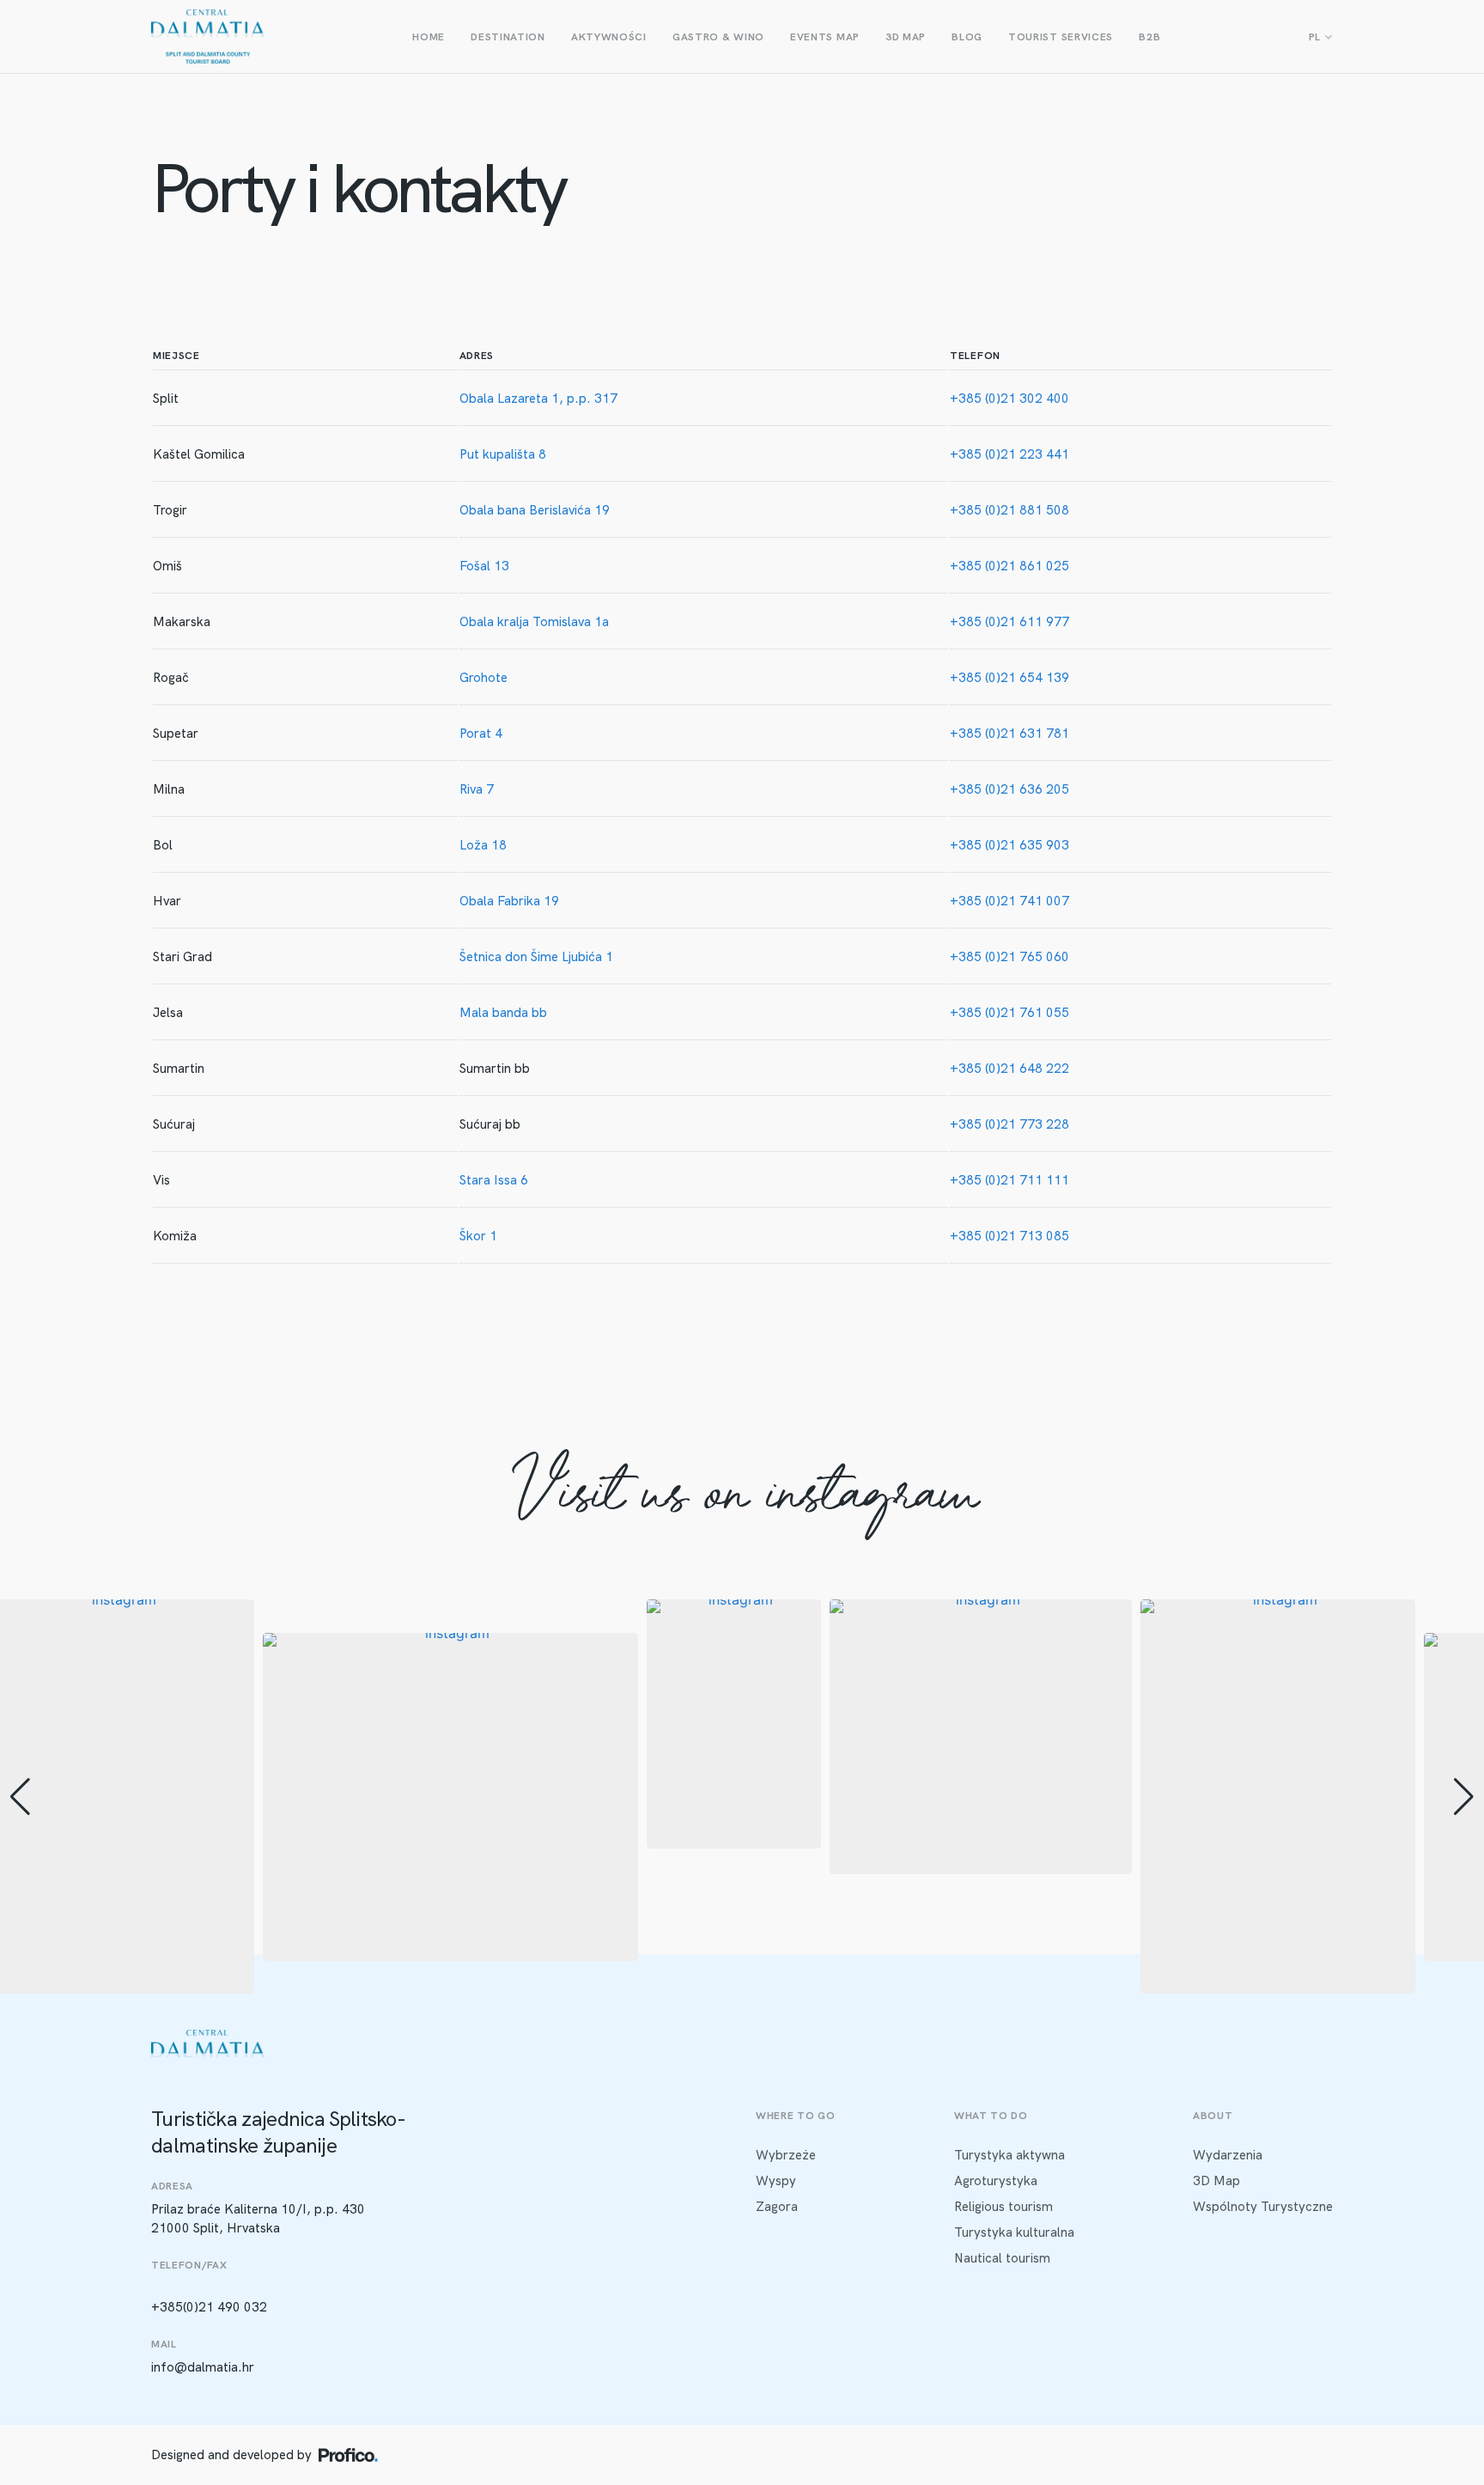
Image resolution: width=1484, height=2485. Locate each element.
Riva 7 (477, 789)
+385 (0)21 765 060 (1010, 957)
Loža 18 (483, 845)
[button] (742, 1982)
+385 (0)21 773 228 (1010, 1124)
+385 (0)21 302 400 (1010, 399)
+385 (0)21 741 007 (1010, 901)
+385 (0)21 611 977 (1010, 622)
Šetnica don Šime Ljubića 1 (536, 957)
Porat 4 (481, 734)
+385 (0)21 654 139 (1010, 678)
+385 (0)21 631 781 (1010, 734)
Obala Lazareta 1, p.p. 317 (538, 399)
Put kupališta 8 (503, 454)
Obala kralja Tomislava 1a (534, 622)
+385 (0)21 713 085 (1010, 1236)
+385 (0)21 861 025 (1010, 566)
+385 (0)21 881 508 (1010, 510)
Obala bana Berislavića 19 (535, 510)
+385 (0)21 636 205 (1010, 789)
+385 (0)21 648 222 (1010, 1069)
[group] (450, 1797)
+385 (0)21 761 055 (1010, 1013)
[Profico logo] (348, 2455)
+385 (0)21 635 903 (1010, 845)
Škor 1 (478, 1236)
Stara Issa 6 (494, 1180)
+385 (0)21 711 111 (1010, 1180)
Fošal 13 (484, 566)
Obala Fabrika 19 (509, 901)
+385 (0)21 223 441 (1010, 454)
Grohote (484, 678)
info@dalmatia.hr (203, 2367)
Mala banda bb (503, 1013)
